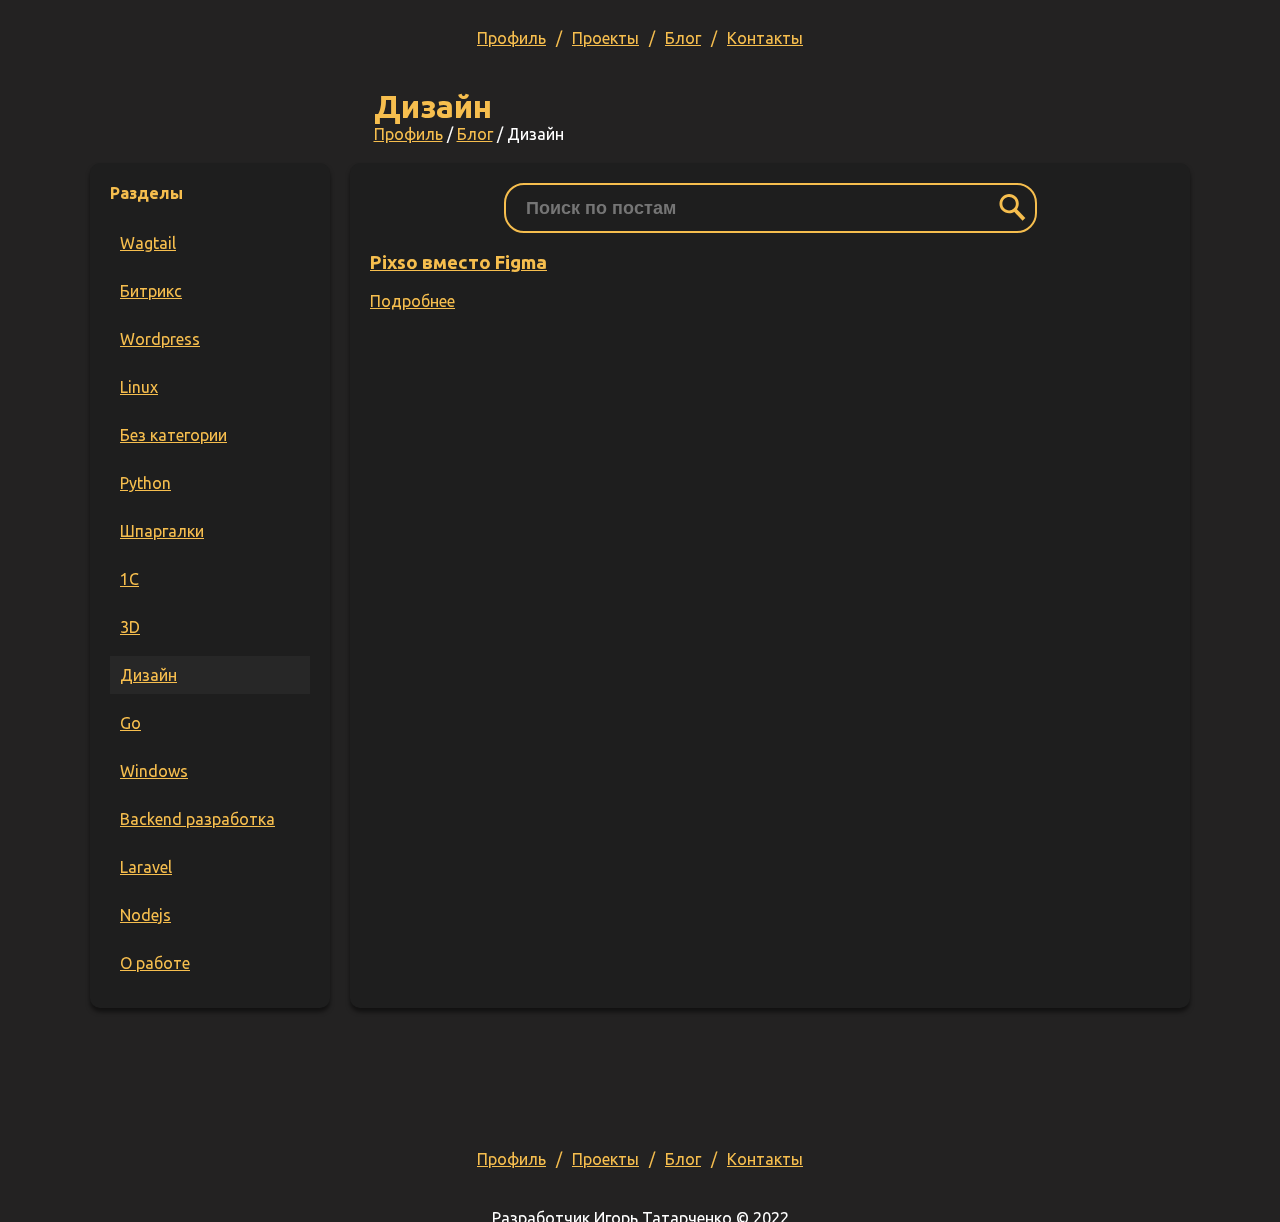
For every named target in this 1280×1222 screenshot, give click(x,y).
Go (130, 723)
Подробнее (412, 301)
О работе (155, 963)
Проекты (605, 38)
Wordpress (160, 339)
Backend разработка (197, 819)
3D (130, 627)
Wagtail (148, 243)
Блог (683, 38)
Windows (154, 771)
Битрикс (151, 291)
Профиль (511, 38)
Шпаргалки (162, 531)
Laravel (146, 867)
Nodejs (145, 915)
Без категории (173, 435)
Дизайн (148, 675)
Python (145, 483)
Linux (139, 387)
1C (129, 579)
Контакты (765, 38)
